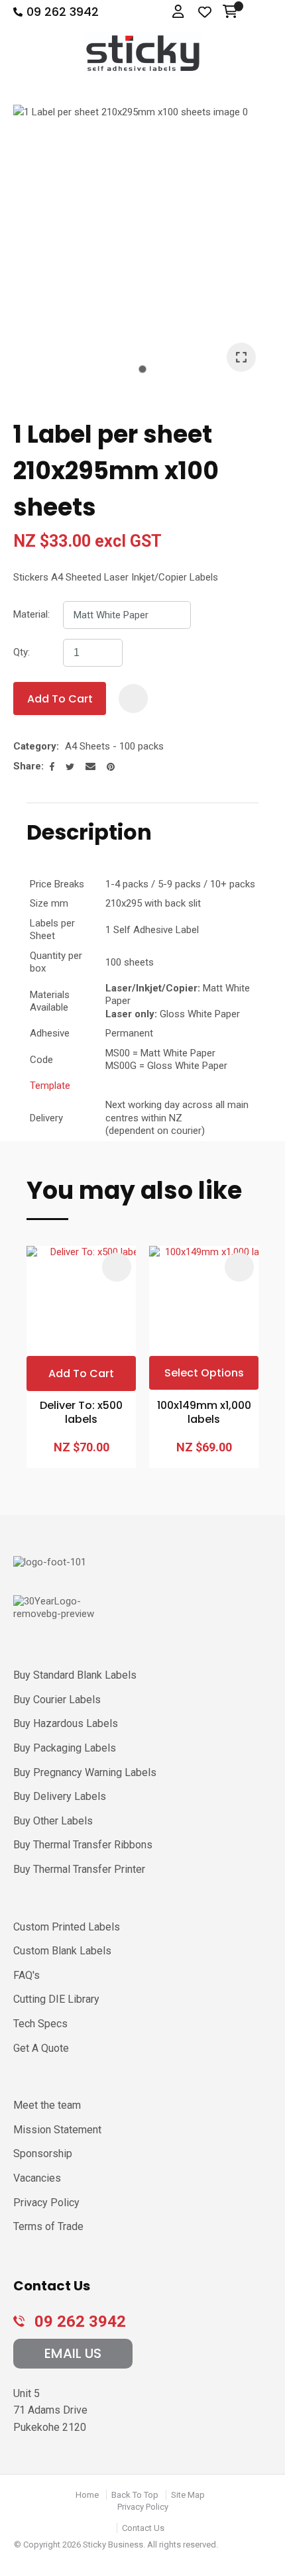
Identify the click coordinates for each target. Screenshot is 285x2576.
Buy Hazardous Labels (66, 1723)
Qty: (22, 652)
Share (27, 766)
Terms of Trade (48, 2226)
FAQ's (27, 1975)
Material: (31, 614)
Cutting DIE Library (56, 1999)
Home (87, 2495)
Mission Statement (57, 2130)
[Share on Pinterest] (111, 767)
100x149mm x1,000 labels (204, 1413)
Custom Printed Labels (67, 1927)
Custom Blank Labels (62, 1951)
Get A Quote (41, 2048)
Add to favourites (117, 1267)
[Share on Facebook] (52, 766)
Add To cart (81, 1373)
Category (35, 746)
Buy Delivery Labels (60, 1796)
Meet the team (47, 2105)
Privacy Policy (46, 2203)
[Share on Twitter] (70, 767)
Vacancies (37, 2178)
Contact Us (143, 2528)
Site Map (188, 2495)
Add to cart (60, 699)
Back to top (135, 2495)
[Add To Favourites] (133, 699)
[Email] (90, 766)
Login (179, 12)
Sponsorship (43, 2154)
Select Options (204, 1373)
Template (50, 1086)
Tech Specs (40, 2024)
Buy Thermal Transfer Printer (79, 1869)
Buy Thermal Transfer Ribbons (83, 1845)
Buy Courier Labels (57, 1700)
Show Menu (260, 12)
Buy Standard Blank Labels (75, 1675)
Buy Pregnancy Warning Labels (85, 1772)
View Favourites (205, 13)
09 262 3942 (63, 12)
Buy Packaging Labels (65, 1748)
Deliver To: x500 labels (81, 1413)
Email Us (73, 2353)
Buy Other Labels (53, 1821)
